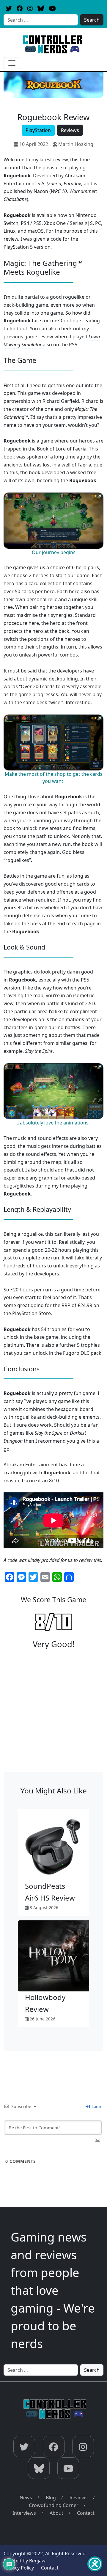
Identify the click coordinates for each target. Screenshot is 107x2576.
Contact (86, 2513)
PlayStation (38, 130)
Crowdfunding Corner (54, 2505)
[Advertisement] (53, 1716)
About (56, 2513)
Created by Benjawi (25, 2561)
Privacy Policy (19, 2568)
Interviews (24, 2513)
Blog (51, 2498)
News (26, 2498)
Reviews (70, 130)
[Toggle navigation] (12, 63)
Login (96, 2106)
